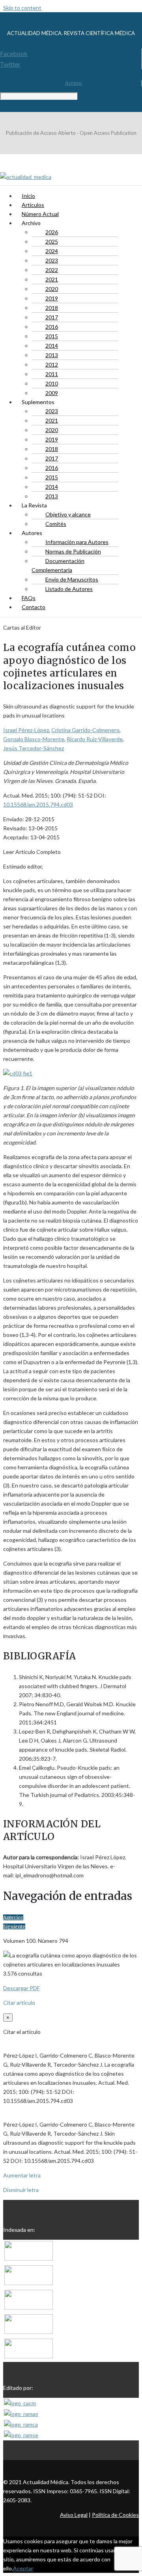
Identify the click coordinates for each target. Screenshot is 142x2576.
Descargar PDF (21, 1988)
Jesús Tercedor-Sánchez (34, 748)
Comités (56, 524)
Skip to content (22, 8)
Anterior (13, 1917)
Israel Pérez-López (26, 730)
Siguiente (14, 1926)
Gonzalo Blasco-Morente (34, 739)
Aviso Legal (74, 2515)
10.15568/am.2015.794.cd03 (38, 804)
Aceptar (23, 2568)
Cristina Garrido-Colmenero (85, 730)
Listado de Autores (69, 589)
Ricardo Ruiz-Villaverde (95, 739)
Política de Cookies (115, 2515)
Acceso (74, 83)
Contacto (34, 607)
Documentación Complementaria (58, 565)
